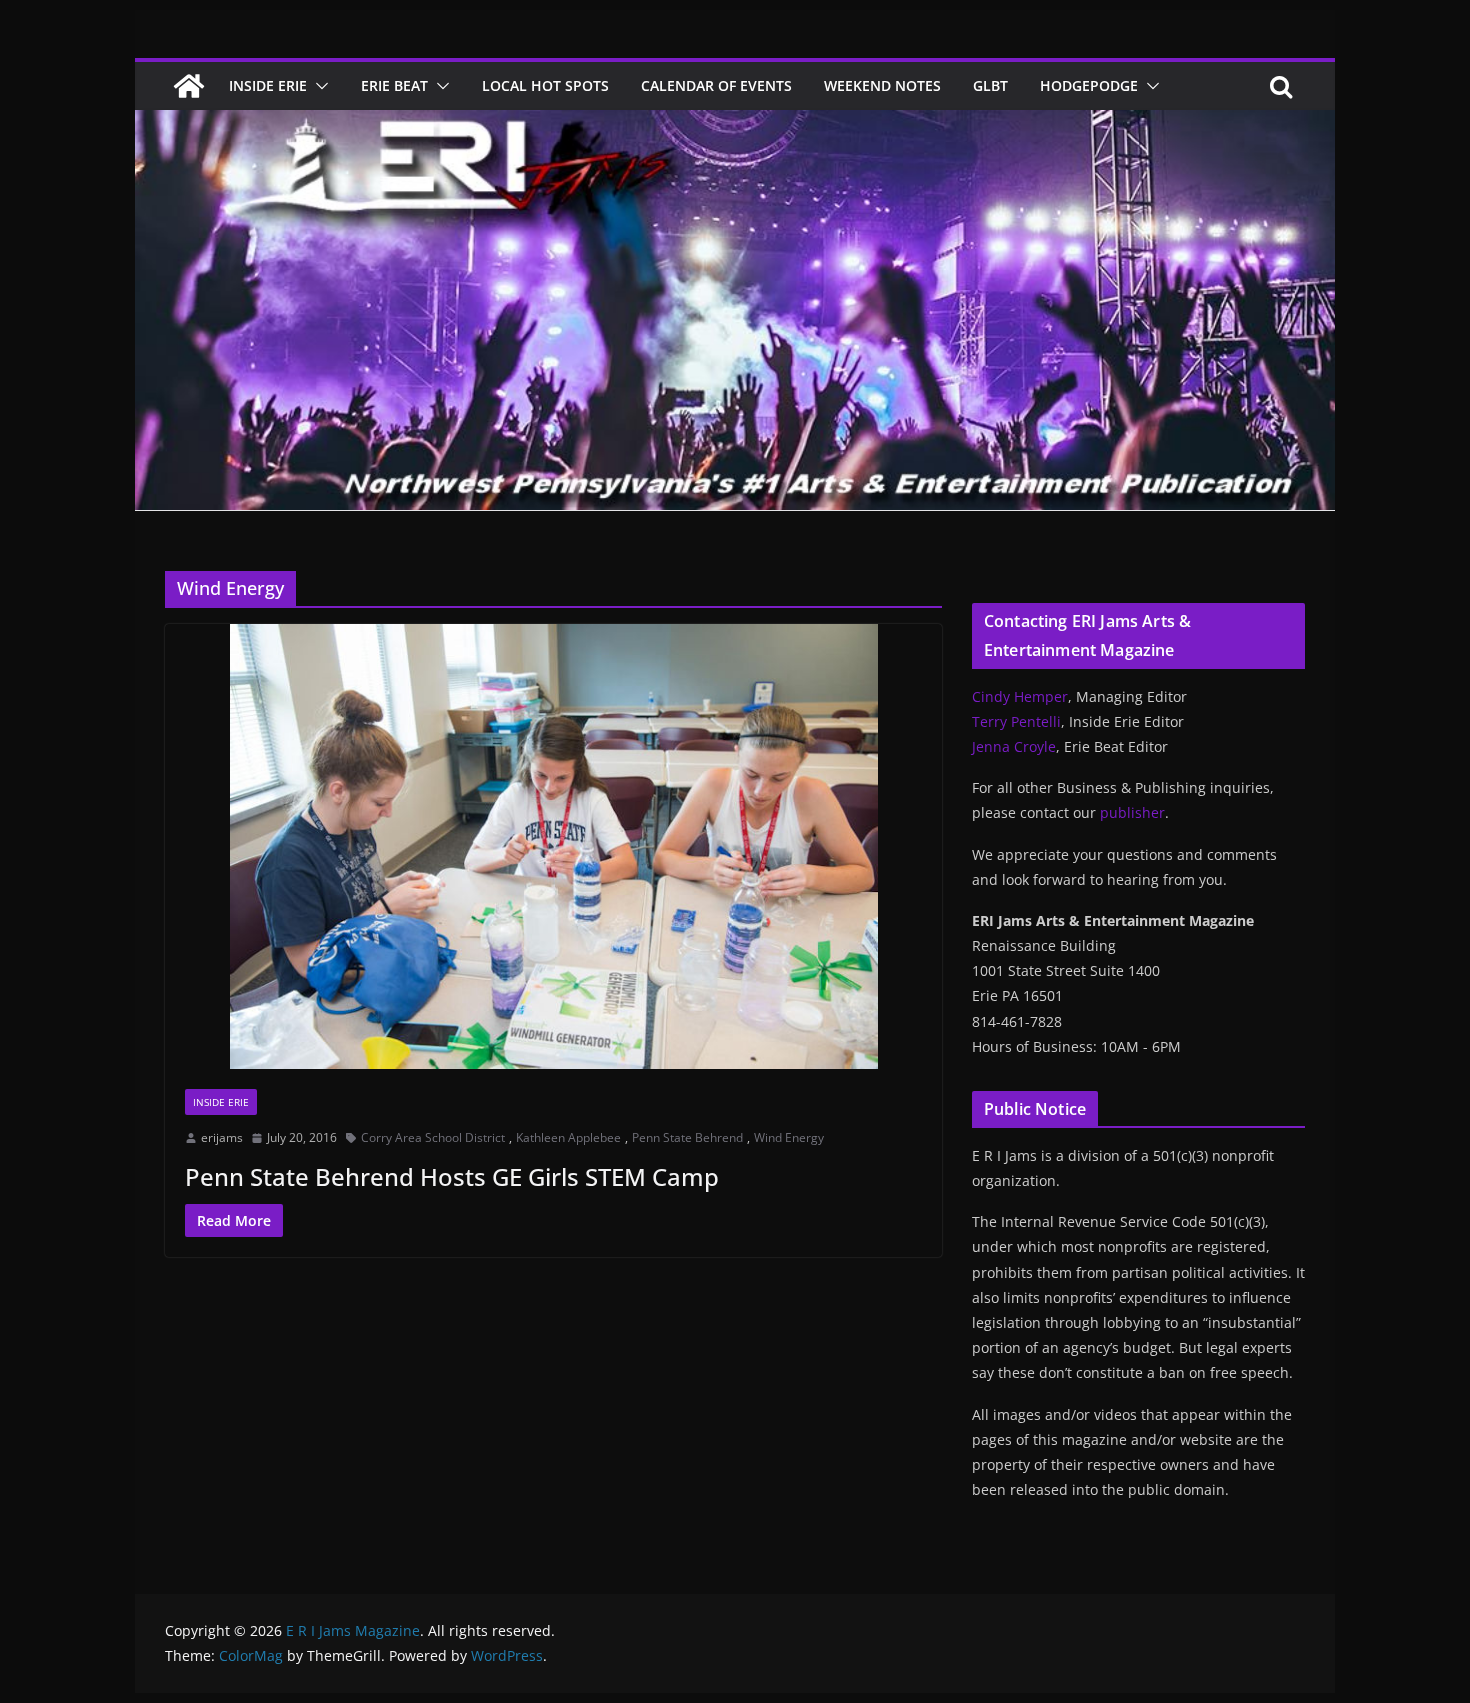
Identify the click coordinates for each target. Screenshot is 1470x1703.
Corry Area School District (433, 1137)
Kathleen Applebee (568, 1137)
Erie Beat (394, 85)
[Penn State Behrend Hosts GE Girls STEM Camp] (553, 846)
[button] (318, 86)
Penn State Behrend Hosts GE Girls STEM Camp (452, 1176)
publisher (1132, 812)
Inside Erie (268, 85)
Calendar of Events (716, 85)
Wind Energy (789, 1137)
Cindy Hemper (1020, 696)
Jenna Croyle (1014, 746)
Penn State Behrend (687, 1137)
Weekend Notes (882, 85)
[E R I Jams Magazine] (189, 86)
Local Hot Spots (545, 85)
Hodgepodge (1089, 85)
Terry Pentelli (1016, 721)
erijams (222, 1137)
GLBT (990, 85)
